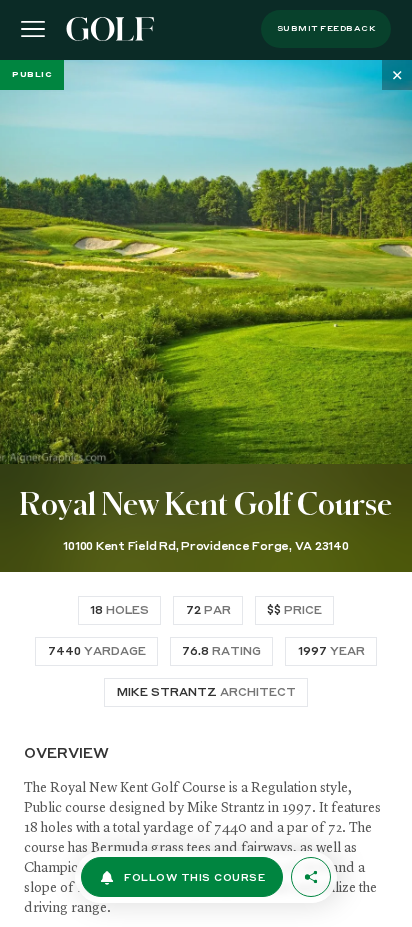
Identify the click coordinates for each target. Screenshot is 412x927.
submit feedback (326, 29)
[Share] (311, 877)
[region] (206, 493)
